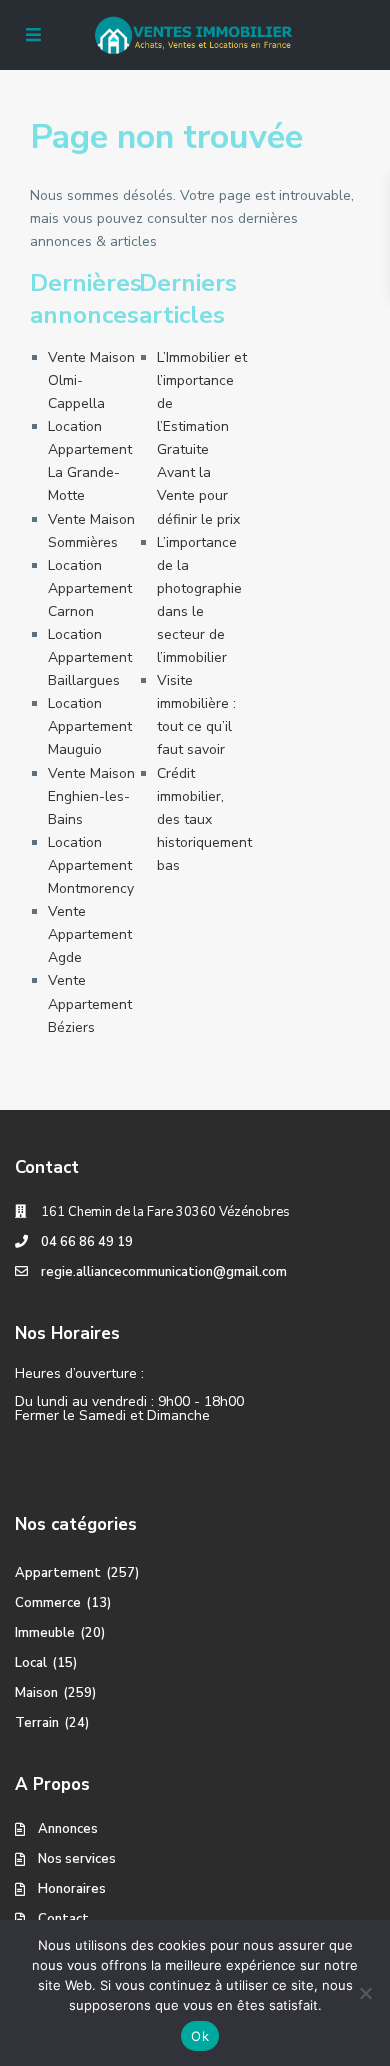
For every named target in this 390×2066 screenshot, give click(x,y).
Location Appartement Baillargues (90, 657)
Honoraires (72, 1889)
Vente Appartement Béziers (90, 1003)
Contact (63, 1919)
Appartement (58, 1573)
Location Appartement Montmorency (91, 865)
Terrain (37, 1723)
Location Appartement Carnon (90, 588)
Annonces (68, 1829)
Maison (36, 1693)
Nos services (77, 1859)
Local (31, 1663)
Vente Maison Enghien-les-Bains (91, 796)
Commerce (48, 1603)
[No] (365, 1993)
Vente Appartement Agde (90, 934)
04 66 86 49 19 (87, 1242)
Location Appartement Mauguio (90, 726)
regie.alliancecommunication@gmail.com (164, 1272)
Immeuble (45, 1633)
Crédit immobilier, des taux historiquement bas (204, 819)
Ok (200, 2036)
